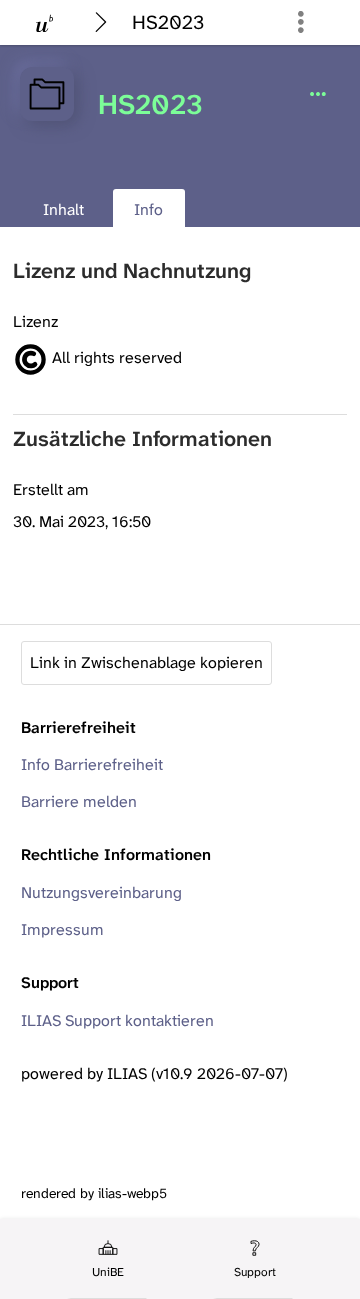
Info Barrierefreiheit (92, 764)
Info (138, 213)
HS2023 (168, 22)
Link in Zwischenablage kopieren (146, 662)
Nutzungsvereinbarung (101, 892)
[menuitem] (107, 1259)
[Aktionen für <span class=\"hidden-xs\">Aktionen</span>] (318, 95)
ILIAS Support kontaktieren (117, 1020)
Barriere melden (79, 801)
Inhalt (63, 209)
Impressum (62, 929)
